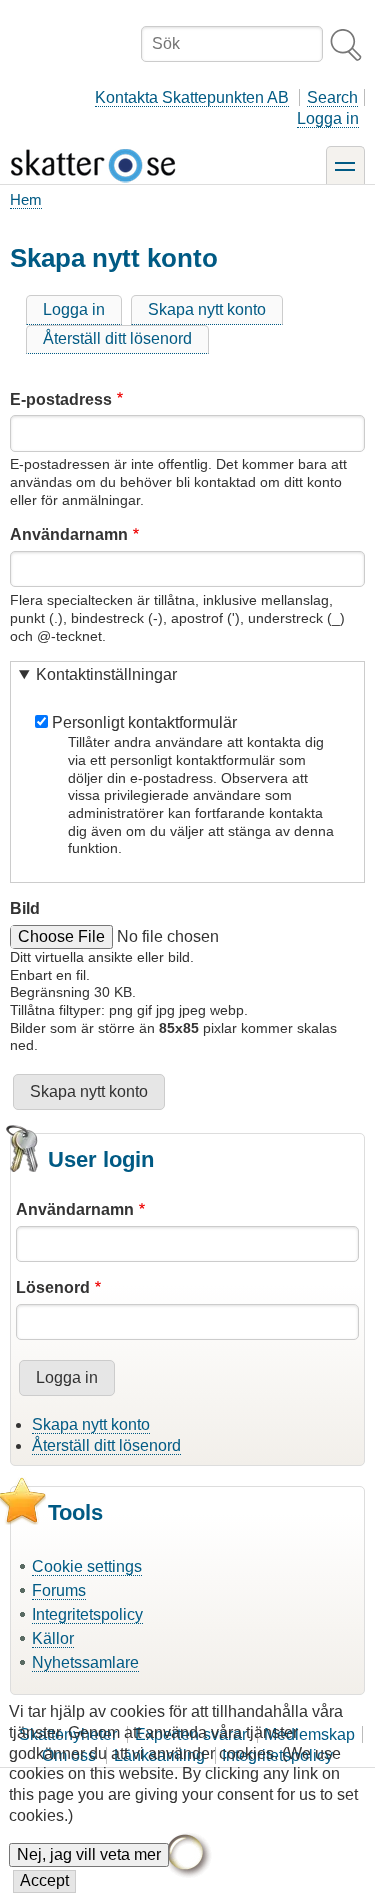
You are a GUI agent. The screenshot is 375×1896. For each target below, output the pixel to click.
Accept (44, 1880)
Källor (53, 1638)
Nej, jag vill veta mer (89, 1854)
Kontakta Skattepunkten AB (192, 97)
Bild (25, 908)
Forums (59, 1590)
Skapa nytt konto (207, 309)
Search (332, 97)
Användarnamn (69, 534)
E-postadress (61, 399)
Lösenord (53, 1287)
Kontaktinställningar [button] (106, 674)
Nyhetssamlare (85, 1662)
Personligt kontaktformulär (144, 722)
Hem (26, 199)
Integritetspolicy (87, 1614)
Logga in (328, 118)
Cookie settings (87, 1566)
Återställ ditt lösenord (117, 338)
